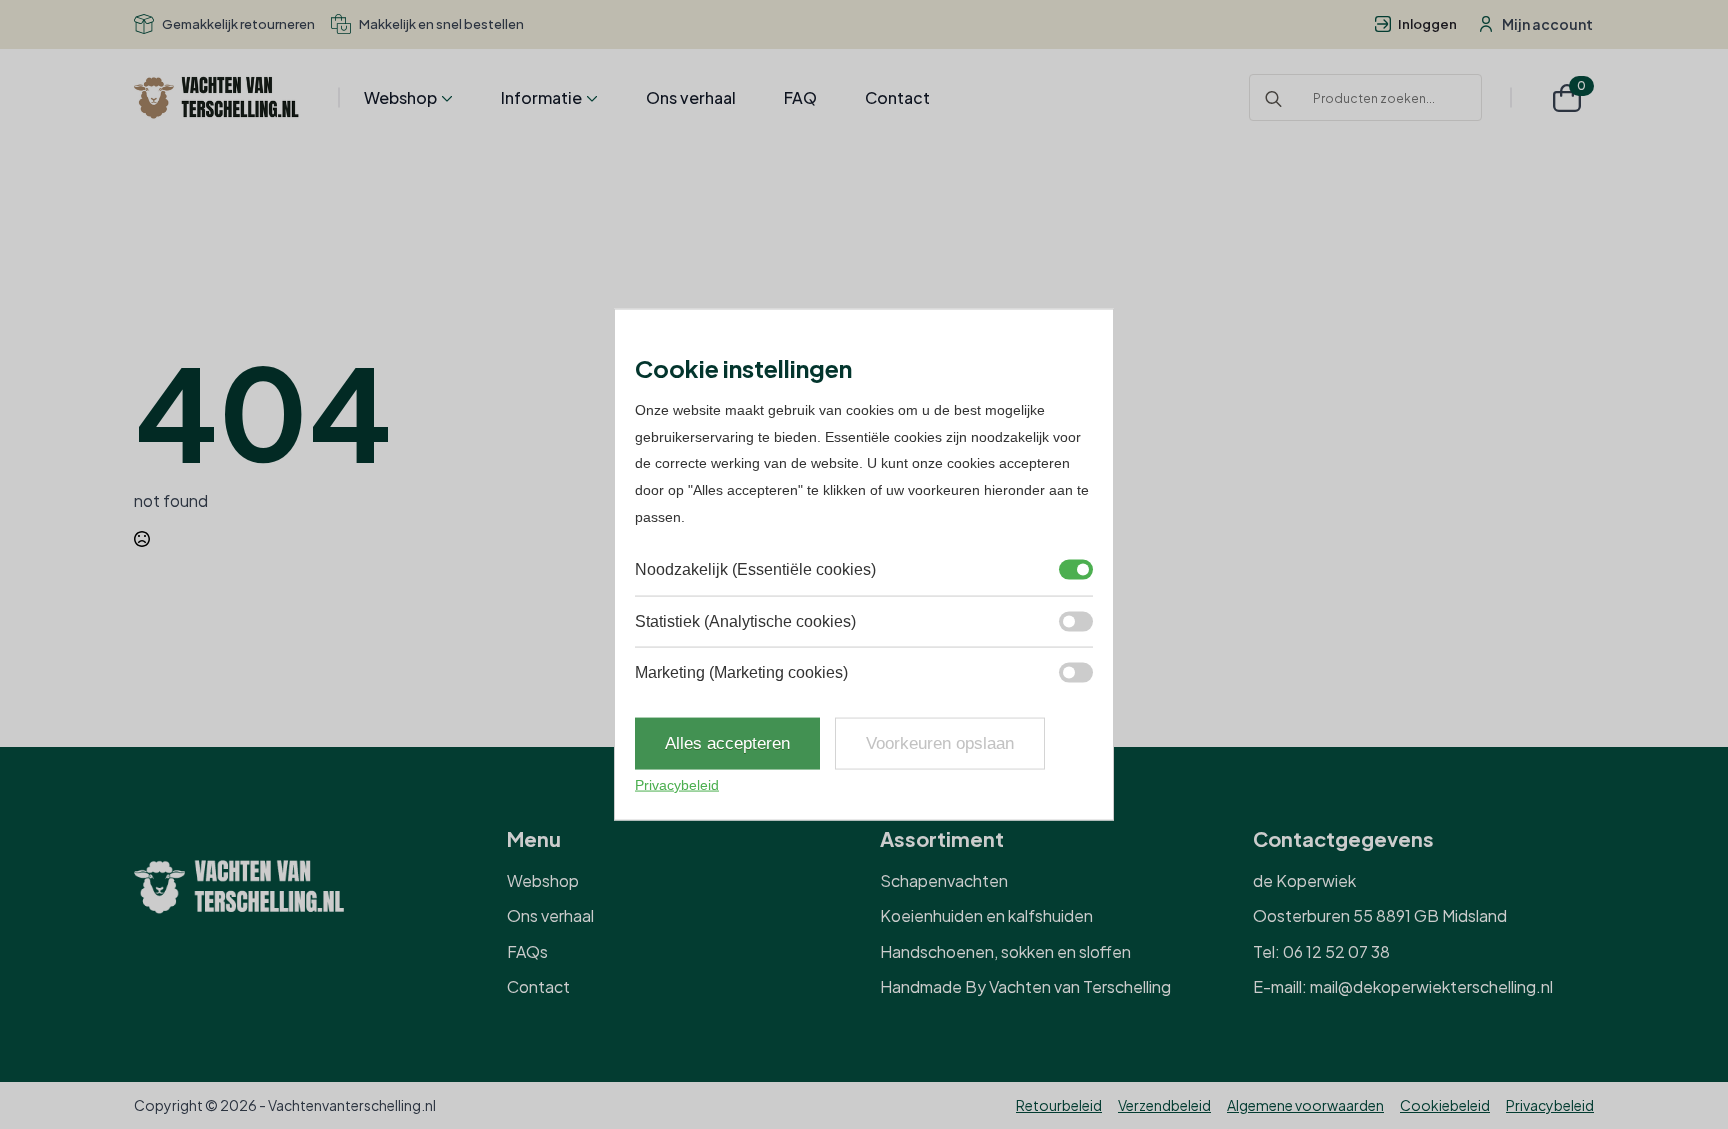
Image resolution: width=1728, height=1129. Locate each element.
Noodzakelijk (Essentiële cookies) (755, 569)
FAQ (800, 98)
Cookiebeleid (1445, 1105)
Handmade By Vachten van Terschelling (1025, 986)
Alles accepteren (727, 743)
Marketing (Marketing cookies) (741, 672)
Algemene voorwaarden (1305, 1105)
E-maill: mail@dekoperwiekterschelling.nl (1403, 986)
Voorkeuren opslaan (940, 743)
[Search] (1273, 98)
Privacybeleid (1550, 1105)
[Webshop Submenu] (445, 98)
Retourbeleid (1059, 1105)
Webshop (400, 98)
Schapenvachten (944, 880)
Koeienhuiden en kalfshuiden (986, 915)
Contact (897, 98)
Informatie (541, 98)
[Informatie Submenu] (590, 98)
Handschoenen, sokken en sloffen (1005, 951)
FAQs (527, 951)
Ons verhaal (691, 98)
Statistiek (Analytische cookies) (745, 620)
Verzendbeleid (1164, 1105)
